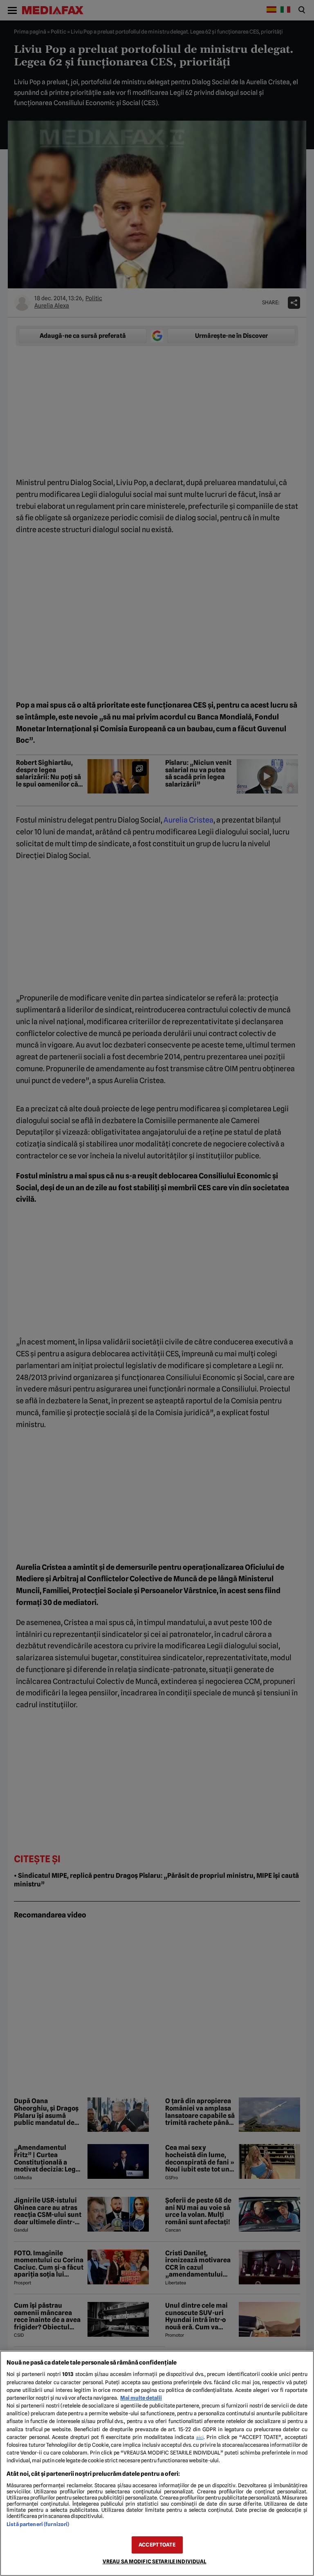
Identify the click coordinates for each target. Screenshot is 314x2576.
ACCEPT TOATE (157, 2545)
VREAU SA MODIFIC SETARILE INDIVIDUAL (155, 2561)
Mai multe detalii (141, 2398)
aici (200, 2437)
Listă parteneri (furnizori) (38, 2524)
